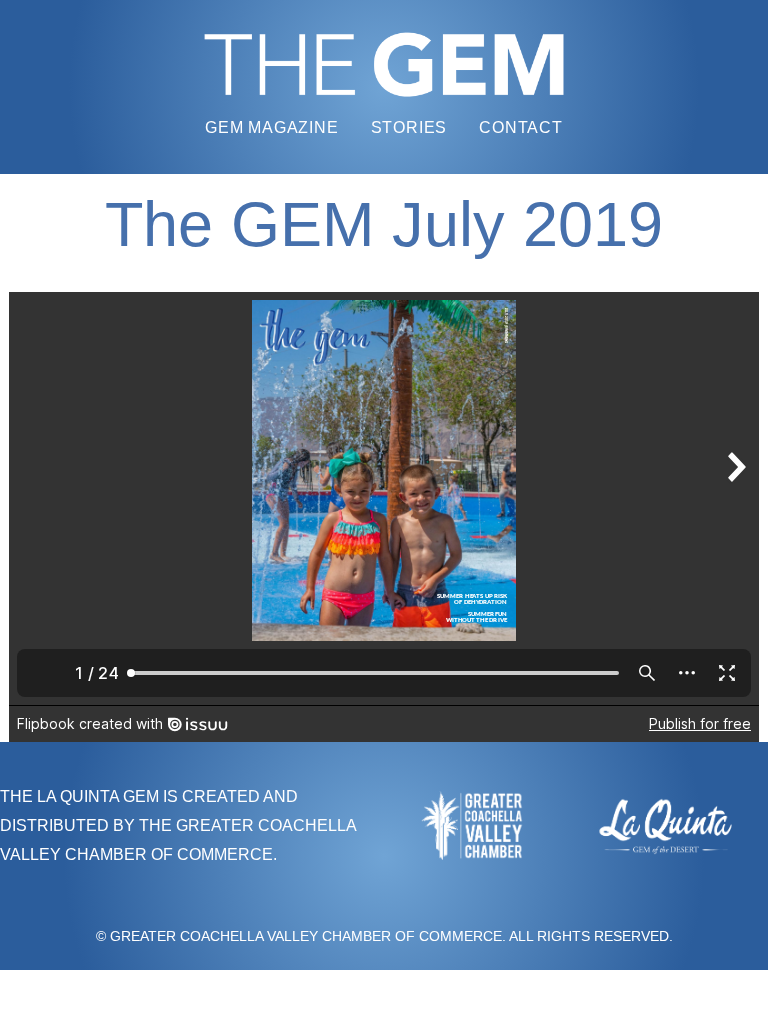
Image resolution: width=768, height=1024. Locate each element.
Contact (521, 127)
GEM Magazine (272, 127)
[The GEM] (384, 64)
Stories (409, 127)
